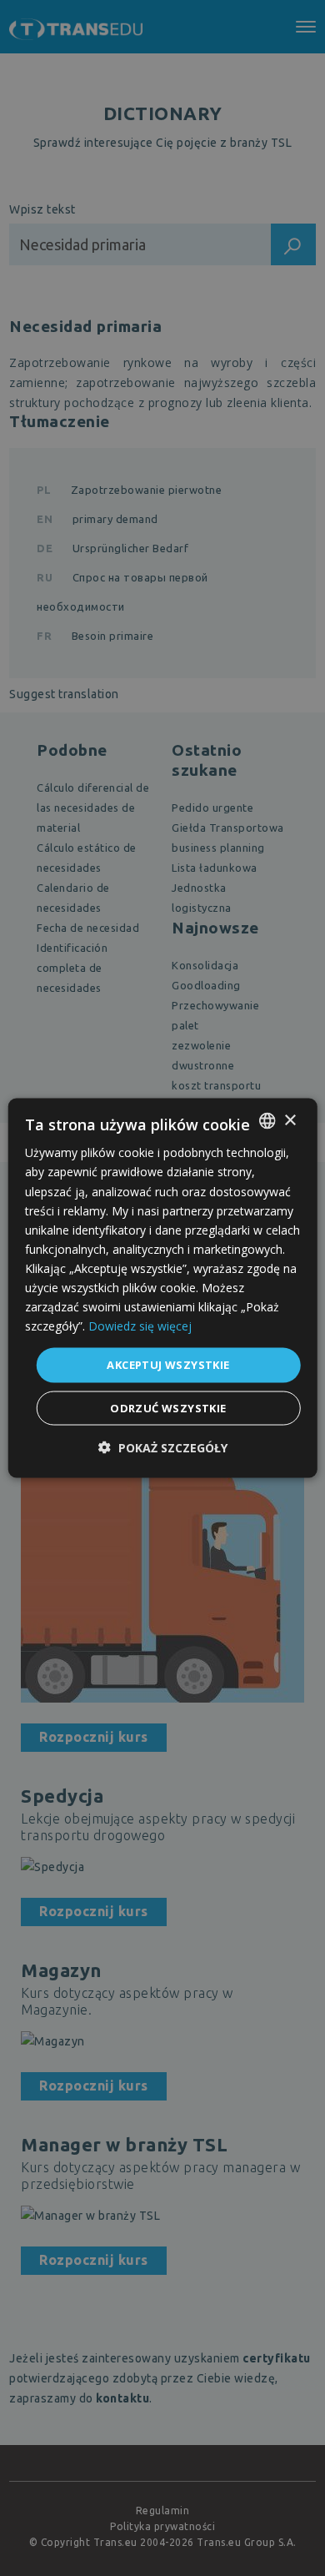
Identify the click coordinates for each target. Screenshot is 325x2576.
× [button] (290, 1120)
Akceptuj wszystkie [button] (168, 1365)
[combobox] (267, 1121)
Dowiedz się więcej (140, 1326)
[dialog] (163, 1288)
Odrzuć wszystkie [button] (168, 1407)
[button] (163, 1447)
